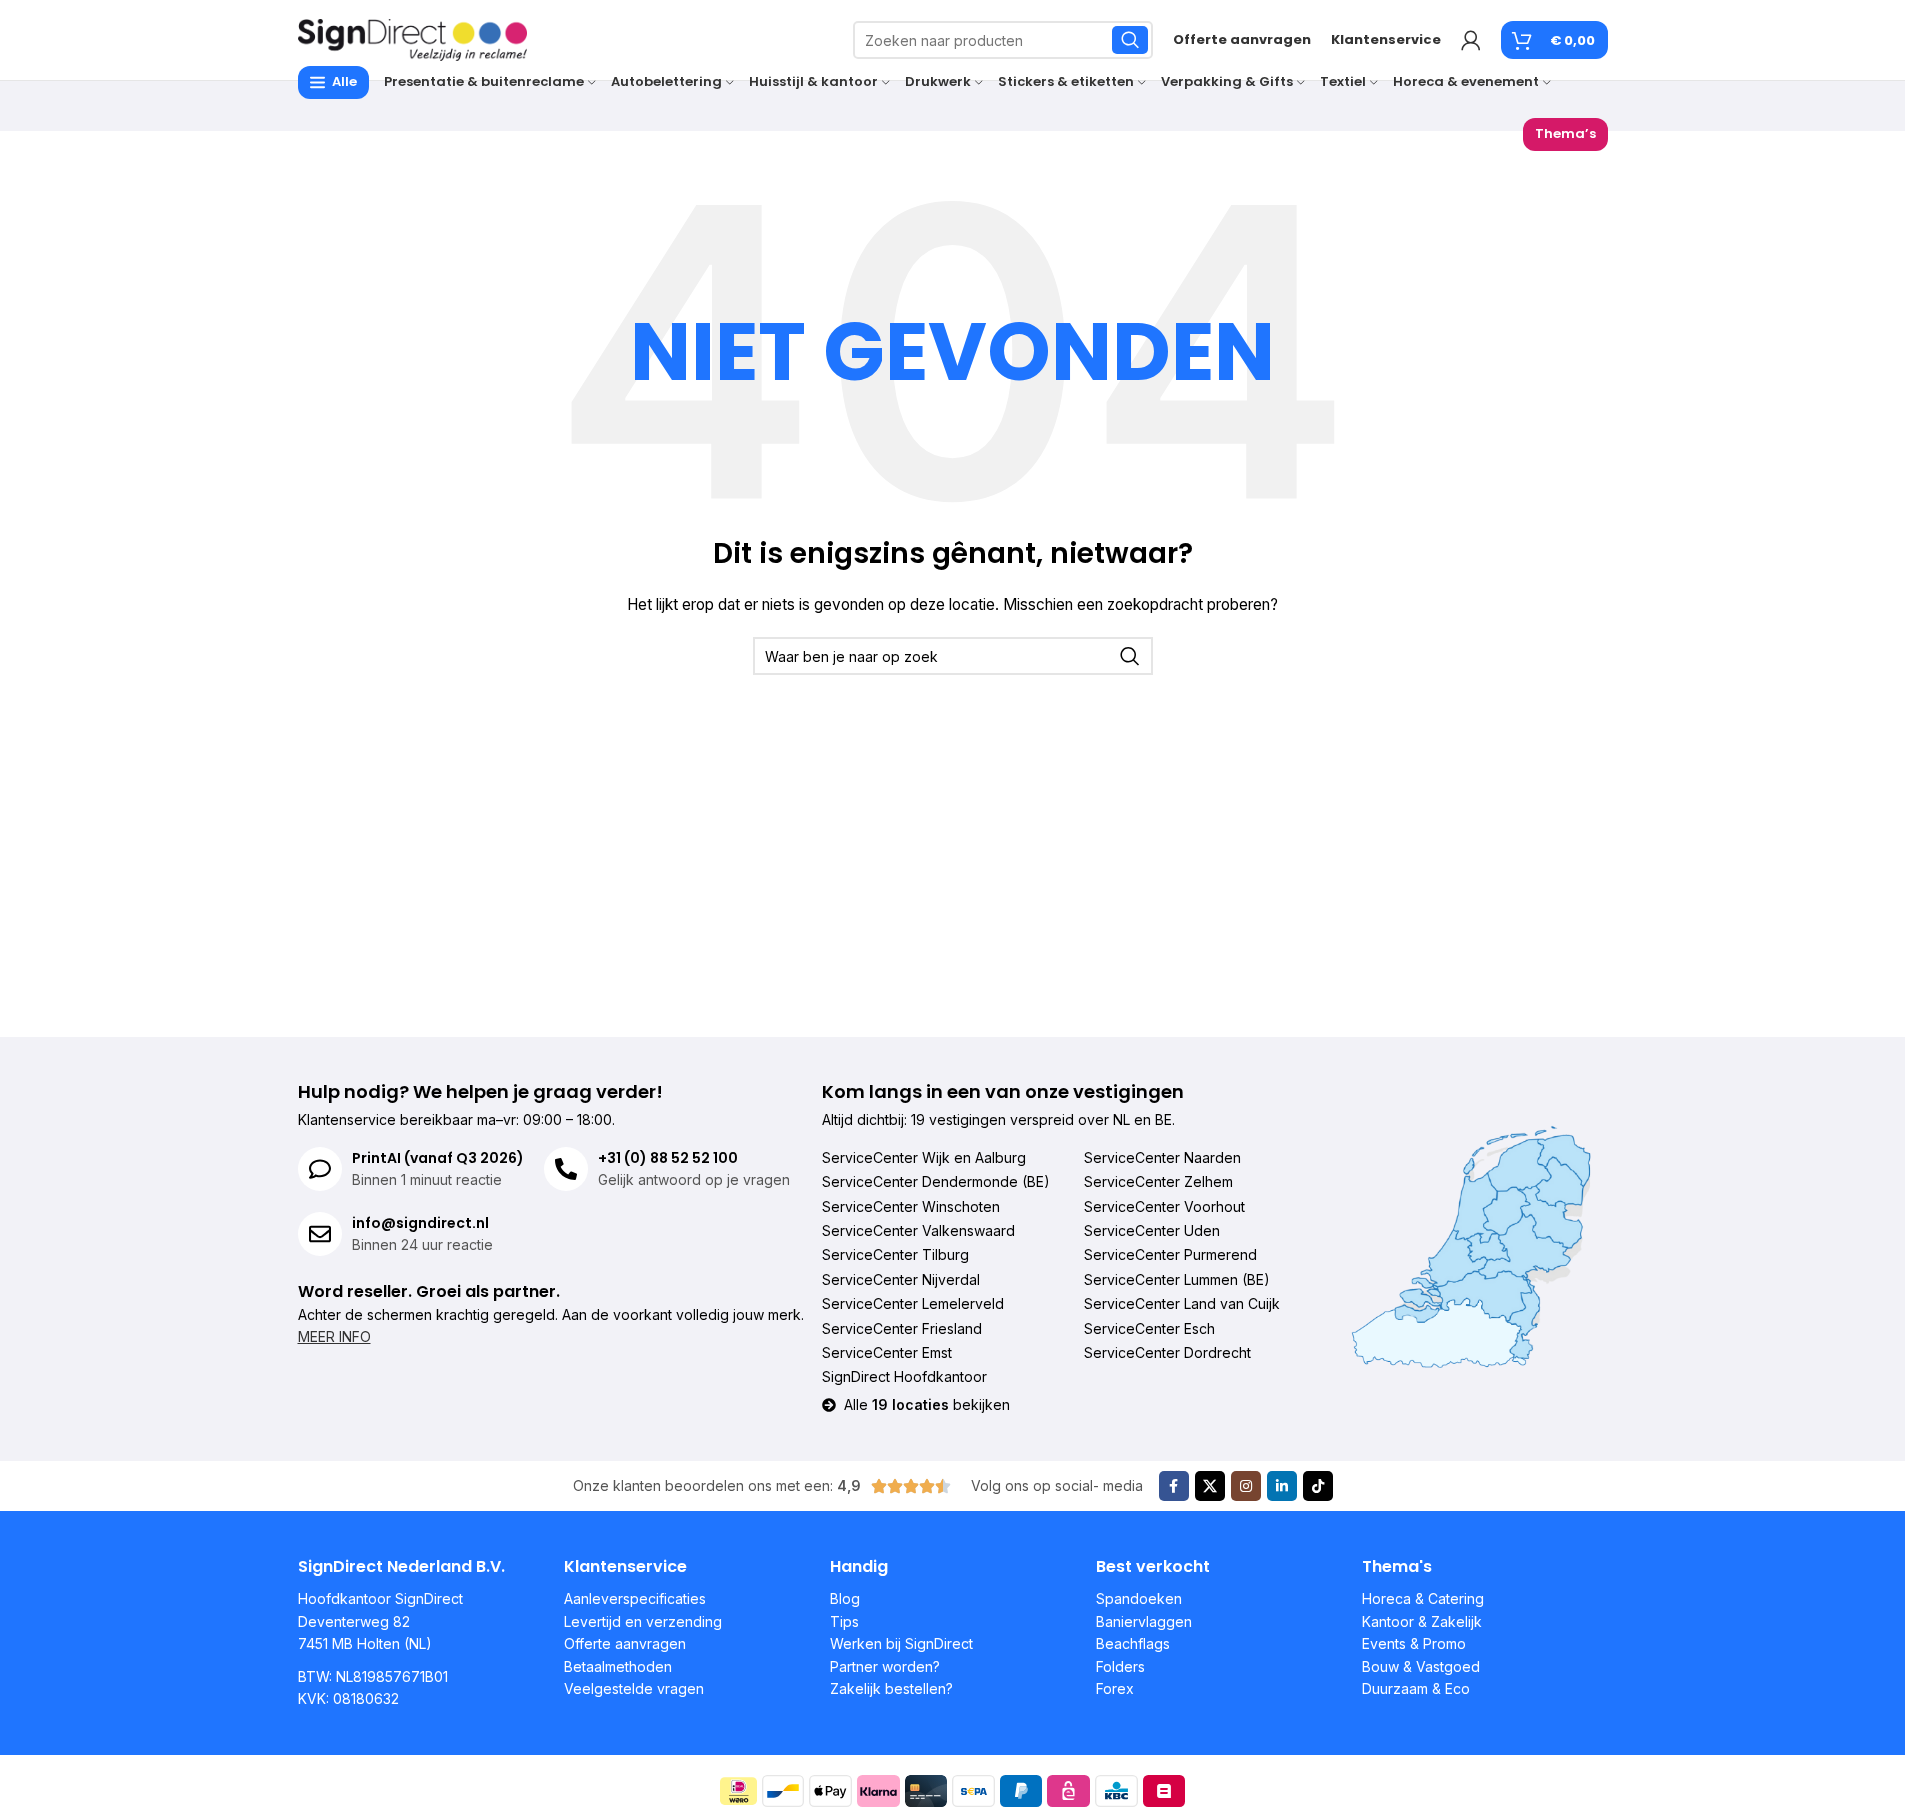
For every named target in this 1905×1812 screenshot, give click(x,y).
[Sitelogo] (413, 38)
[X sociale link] (1210, 1486)
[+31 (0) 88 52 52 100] (566, 1169)
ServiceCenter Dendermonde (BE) (936, 1181)
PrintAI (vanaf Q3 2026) (438, 1158)
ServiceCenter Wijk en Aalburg (924, 1157)
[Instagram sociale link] (1246, 1486)
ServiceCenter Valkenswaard (918, 1230)
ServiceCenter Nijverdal (901, 1279)
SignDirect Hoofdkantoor (904, 1376)
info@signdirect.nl (420, 1223)
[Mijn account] (1471, 40)
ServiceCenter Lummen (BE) (1177, 1279)
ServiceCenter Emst (887, 1352)
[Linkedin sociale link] (1282, 1486)
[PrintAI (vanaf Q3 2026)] (320, 1169)
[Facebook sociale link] (1174, 1486)
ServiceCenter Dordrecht (1167, 1352)
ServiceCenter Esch (1149, 1328)
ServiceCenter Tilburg (895, 1254)
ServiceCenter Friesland (902, 1328)
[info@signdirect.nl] (320, 1234)
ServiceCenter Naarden (1162, 1157)
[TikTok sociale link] (1318, 1486)
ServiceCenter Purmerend (1170, 1254)
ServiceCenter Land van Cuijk (1182, 1303)
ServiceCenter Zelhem (1158, 1181)
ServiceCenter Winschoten (911, 1206)
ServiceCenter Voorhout (1164, 1206)
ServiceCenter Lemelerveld (913, 1303)
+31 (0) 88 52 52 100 (668, 1158)
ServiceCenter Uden (1152, 1230)
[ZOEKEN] (1130, 40)
